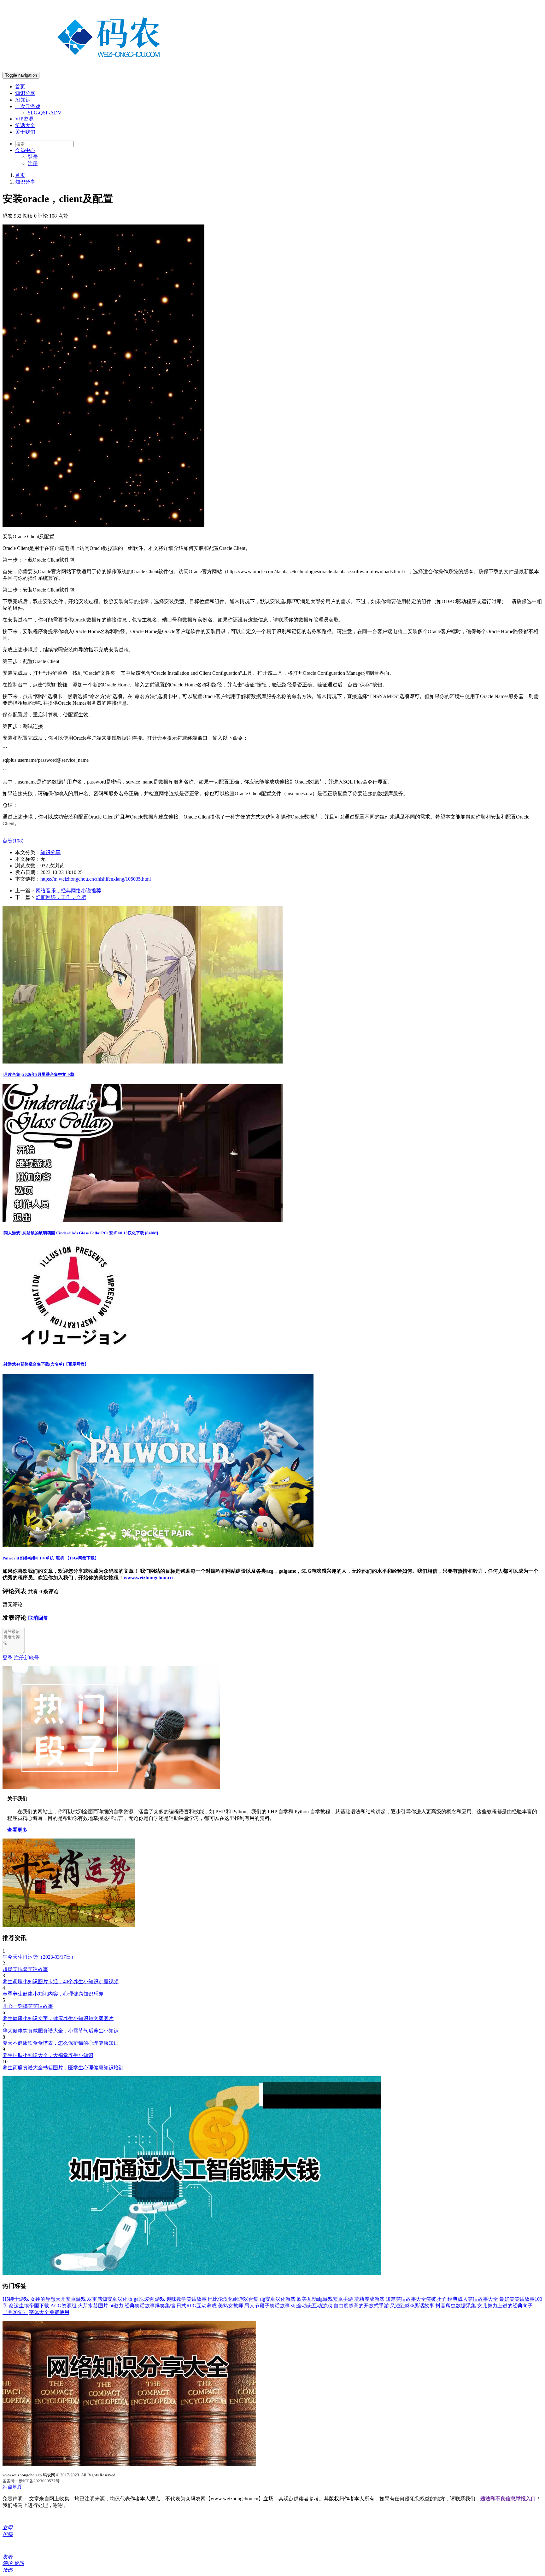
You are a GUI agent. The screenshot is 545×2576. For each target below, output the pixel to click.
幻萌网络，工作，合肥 (61, 897)
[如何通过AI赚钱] (192, 2273)
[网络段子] (111, 1788)
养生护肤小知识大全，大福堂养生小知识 (48, 2055)
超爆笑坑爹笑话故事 (25, 1969)
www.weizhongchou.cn (148, 1578)
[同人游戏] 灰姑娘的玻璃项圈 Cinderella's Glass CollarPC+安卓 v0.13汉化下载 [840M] (80, 1233)
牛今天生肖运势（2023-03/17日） (39, 1957)
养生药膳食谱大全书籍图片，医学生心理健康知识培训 (63, 2068)
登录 (33, 157)
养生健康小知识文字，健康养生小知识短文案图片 (58, 2018)
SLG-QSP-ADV (45, 113)
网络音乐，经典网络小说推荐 (68, 891)
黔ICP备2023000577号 (39, 2481)
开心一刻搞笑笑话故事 (28, 2006)
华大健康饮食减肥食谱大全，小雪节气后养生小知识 (61, 2031)
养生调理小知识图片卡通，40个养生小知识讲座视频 (61, 1982)
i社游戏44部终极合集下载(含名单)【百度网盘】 (46, 1364)
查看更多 (17, 1830)
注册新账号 (26, 1658)
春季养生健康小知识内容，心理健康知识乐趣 (53, 1994)
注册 (33, 163)
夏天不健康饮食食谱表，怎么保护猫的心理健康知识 (61, 2043)
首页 (20, 87)
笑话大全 (25, 125)
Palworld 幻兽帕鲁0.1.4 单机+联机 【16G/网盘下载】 (51, 1558)
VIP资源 (24, 119)
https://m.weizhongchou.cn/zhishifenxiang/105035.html (96, 879)
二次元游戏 (28, 106)
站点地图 (13, 2487)
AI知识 (23, 100)
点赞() (13, 841)
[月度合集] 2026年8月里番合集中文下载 (38, 1074)
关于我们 (25, 132)
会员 (25, 150)
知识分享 (25, 93)
